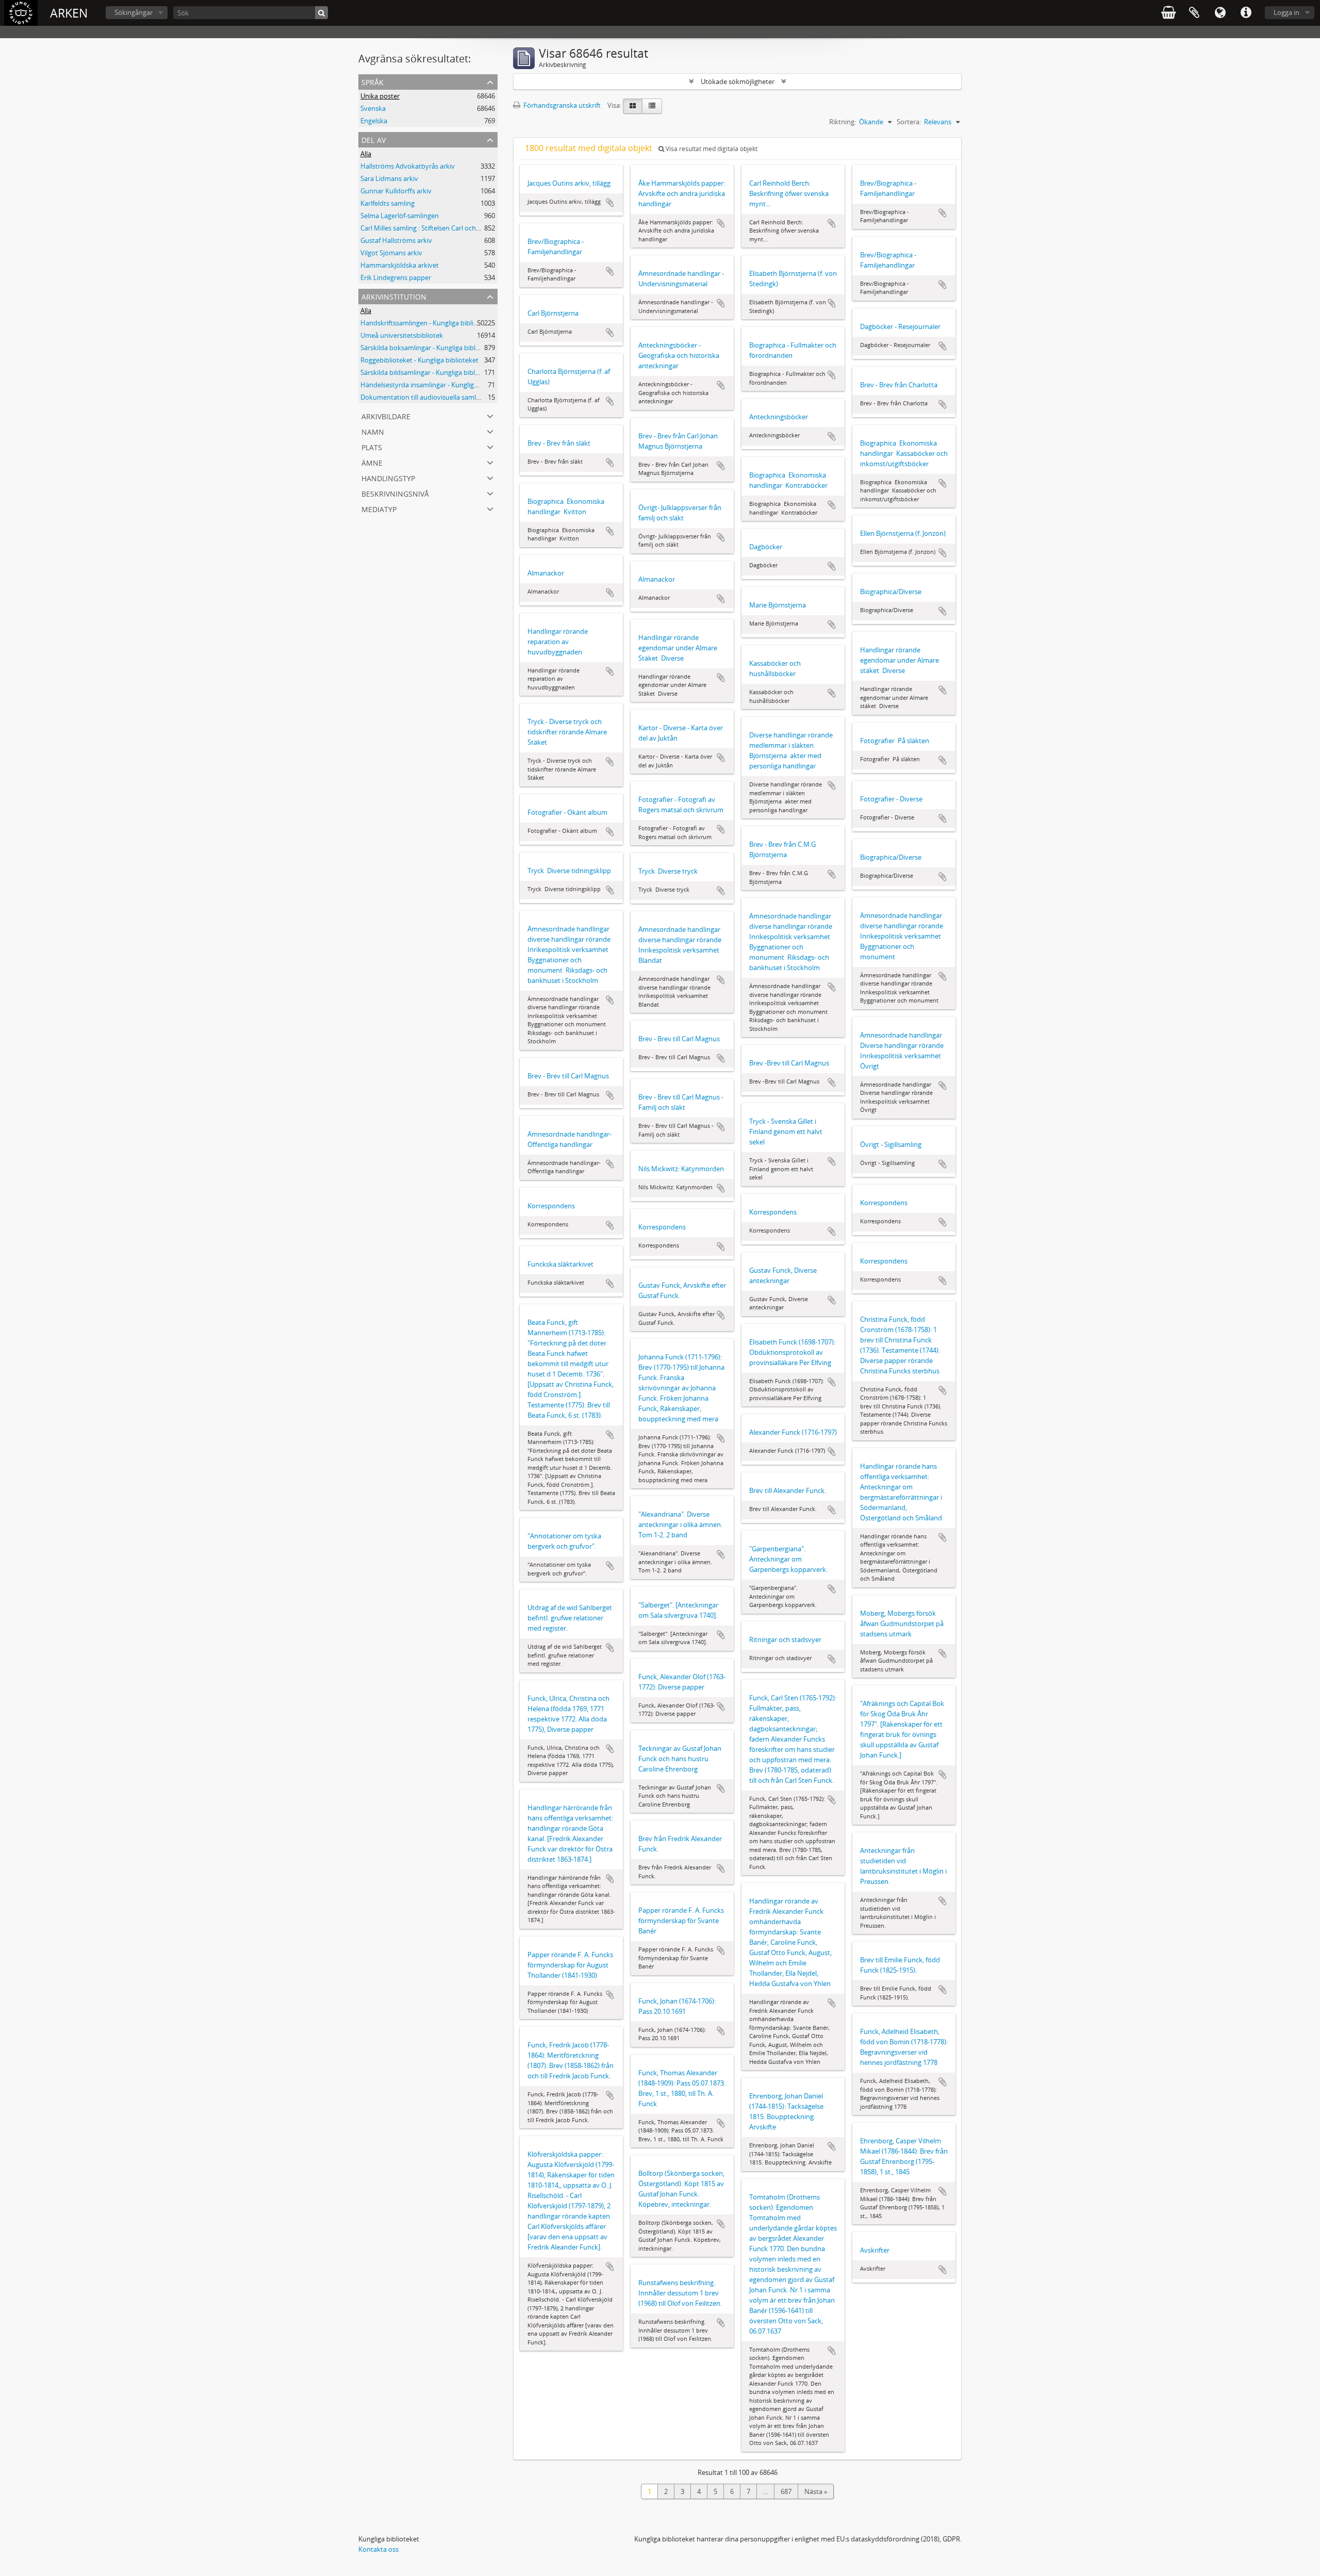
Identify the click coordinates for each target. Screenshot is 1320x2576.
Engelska (374, 121)
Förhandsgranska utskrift (561, 105)
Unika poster (380, 96)
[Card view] (633, 106)
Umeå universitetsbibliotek (402, 335)
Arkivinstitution (394, 296)
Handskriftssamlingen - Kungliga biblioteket (427, 323)
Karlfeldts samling (387, 203)
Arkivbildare (386, 415)
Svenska (373, 108)
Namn (373, 431)
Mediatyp (379, 508)
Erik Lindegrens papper (396, 277)
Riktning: (843, 122)
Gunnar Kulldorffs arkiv (396, 191)
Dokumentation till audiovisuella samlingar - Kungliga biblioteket (459, 397)
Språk (1220, 13)
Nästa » (816, 2491)
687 (786, 2491)
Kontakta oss (378, 2549)
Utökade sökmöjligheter (738, 81)
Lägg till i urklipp (610, 203)
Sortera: (909, 122)
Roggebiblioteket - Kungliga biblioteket (419, 360)
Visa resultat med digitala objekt (711, 149)
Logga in (1286, 12)
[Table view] (652, 106)
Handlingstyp (388, 477)
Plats (372, 446)
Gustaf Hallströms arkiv (396, 240)
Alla (366, 154)
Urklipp (1194, 13)
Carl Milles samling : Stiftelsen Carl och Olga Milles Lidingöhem (455, 228)
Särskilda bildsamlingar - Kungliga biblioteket (428, 372)
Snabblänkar (1246, 13)
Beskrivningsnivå (395, 493)
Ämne (372, 462)
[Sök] (321, 13)
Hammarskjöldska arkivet (400, 265)
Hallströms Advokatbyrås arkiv (408, 166)
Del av (374, 139)
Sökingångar (134, 12)
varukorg (1168, 13)
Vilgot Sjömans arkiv (391, 253)
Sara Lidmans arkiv (389, 178)
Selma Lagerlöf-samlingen (400, 216)
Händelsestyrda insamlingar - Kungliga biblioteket (436, 385)
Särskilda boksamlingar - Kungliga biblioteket (429, 348)
